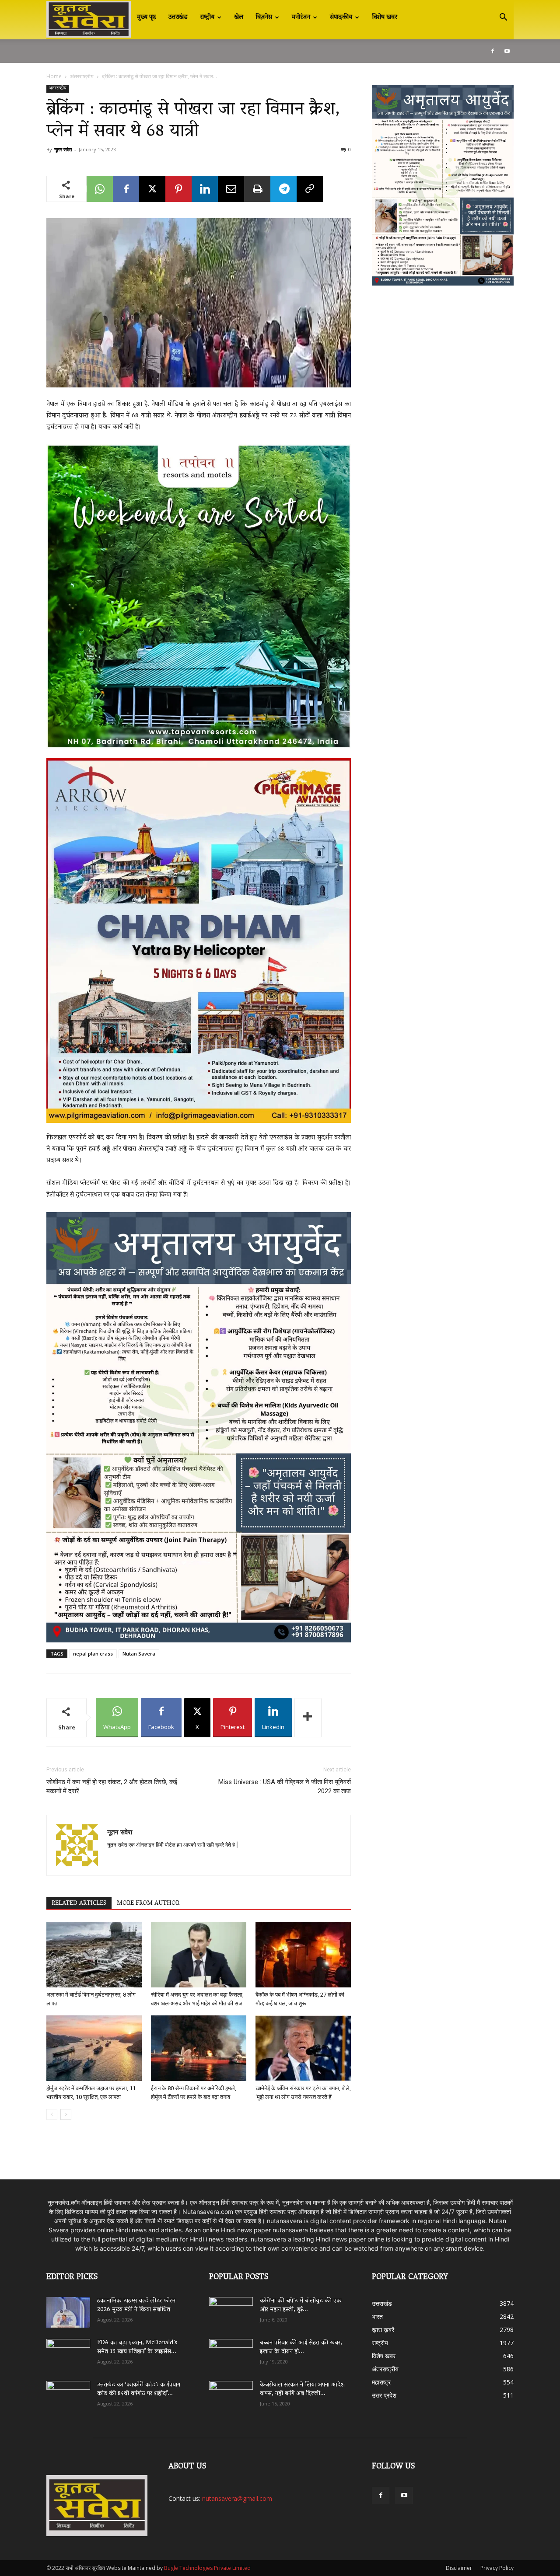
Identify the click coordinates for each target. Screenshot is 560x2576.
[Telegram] (283, 189)
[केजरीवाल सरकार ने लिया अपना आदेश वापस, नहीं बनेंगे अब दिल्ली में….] (231, 2393)
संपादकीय (341, 17)
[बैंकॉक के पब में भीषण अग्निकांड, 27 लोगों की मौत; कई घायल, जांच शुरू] (303, 1955)
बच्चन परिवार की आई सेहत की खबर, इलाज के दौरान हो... (301, 2348)
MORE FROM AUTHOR (148, 1903)
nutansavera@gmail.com (237, 2498)
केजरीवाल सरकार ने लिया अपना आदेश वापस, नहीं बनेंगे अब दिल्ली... (302, 2390)
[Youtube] (507, 51)
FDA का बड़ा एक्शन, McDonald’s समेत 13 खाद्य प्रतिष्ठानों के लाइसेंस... (137, 2348)
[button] (503, 18)
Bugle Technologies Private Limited (207, 2568)
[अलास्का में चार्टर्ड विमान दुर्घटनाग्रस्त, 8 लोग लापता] (94, 1955)
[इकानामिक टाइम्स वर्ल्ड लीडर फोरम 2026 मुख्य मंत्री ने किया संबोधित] (68, 2312)
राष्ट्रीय (207, 17)
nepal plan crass (93, 1654)
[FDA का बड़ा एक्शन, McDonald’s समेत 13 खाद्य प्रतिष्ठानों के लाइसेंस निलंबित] (68, 2354)
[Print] (257, 189)
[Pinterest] (178, 189)
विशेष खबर (385, 17)
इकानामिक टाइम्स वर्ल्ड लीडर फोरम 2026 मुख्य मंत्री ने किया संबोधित (136, 2306)
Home (54, 76)
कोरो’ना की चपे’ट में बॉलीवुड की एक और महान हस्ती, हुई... (301, 2306)
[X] (152, 189)
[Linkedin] (205, 189)
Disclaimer (459, 2568)
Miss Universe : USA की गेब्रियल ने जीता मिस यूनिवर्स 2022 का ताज (285, 1786)
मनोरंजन (301, 17)
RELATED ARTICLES (79, 1903)
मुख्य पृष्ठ (147, 17)
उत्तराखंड (178, 17)
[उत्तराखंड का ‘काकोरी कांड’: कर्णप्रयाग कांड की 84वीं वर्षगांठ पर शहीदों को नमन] (68, 2396)
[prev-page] (52, 2114)
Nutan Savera (139, 1654)
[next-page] (66, 2114)
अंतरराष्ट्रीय (82, 76)
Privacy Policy (497, 2568)
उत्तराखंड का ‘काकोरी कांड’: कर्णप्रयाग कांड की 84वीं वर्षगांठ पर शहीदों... (139, 2390)
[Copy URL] (310, 189)
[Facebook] (493, 51)
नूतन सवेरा (63, 149)
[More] (308, 1718)
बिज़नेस (264, 17)
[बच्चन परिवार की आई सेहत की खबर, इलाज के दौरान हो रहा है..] (231, 2351)
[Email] (231, 189)
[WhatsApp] (100, 189)
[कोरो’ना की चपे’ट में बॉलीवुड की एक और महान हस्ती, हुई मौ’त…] (231, 2308)
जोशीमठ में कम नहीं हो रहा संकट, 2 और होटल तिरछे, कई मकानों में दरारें (112, 1786)
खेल (239, 17)
